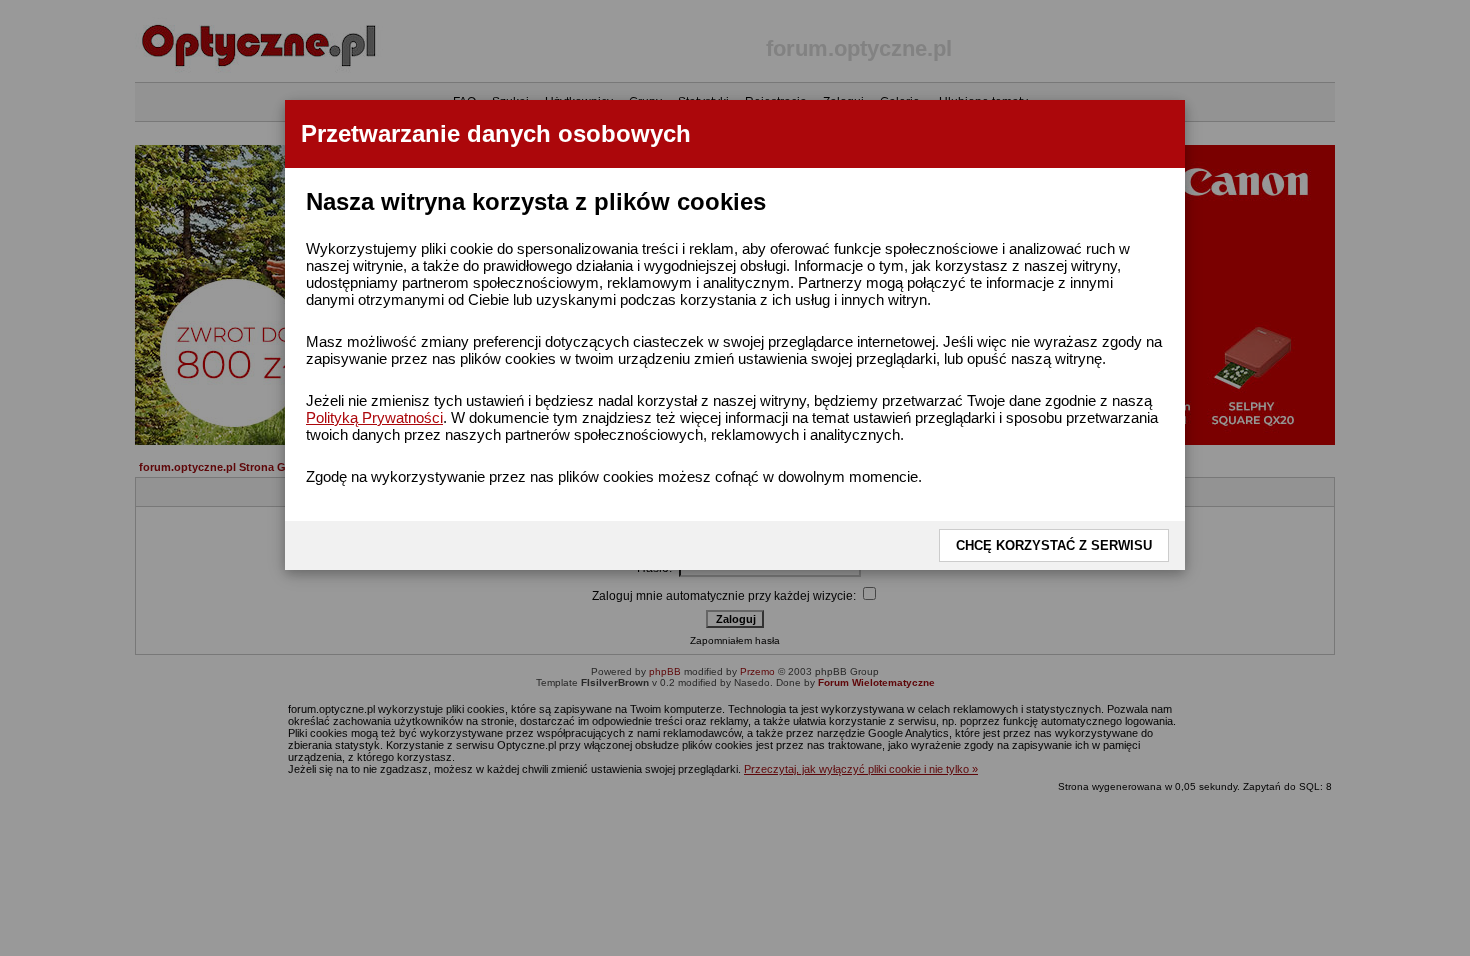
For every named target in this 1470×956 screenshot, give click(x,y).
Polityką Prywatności (374, 417)
